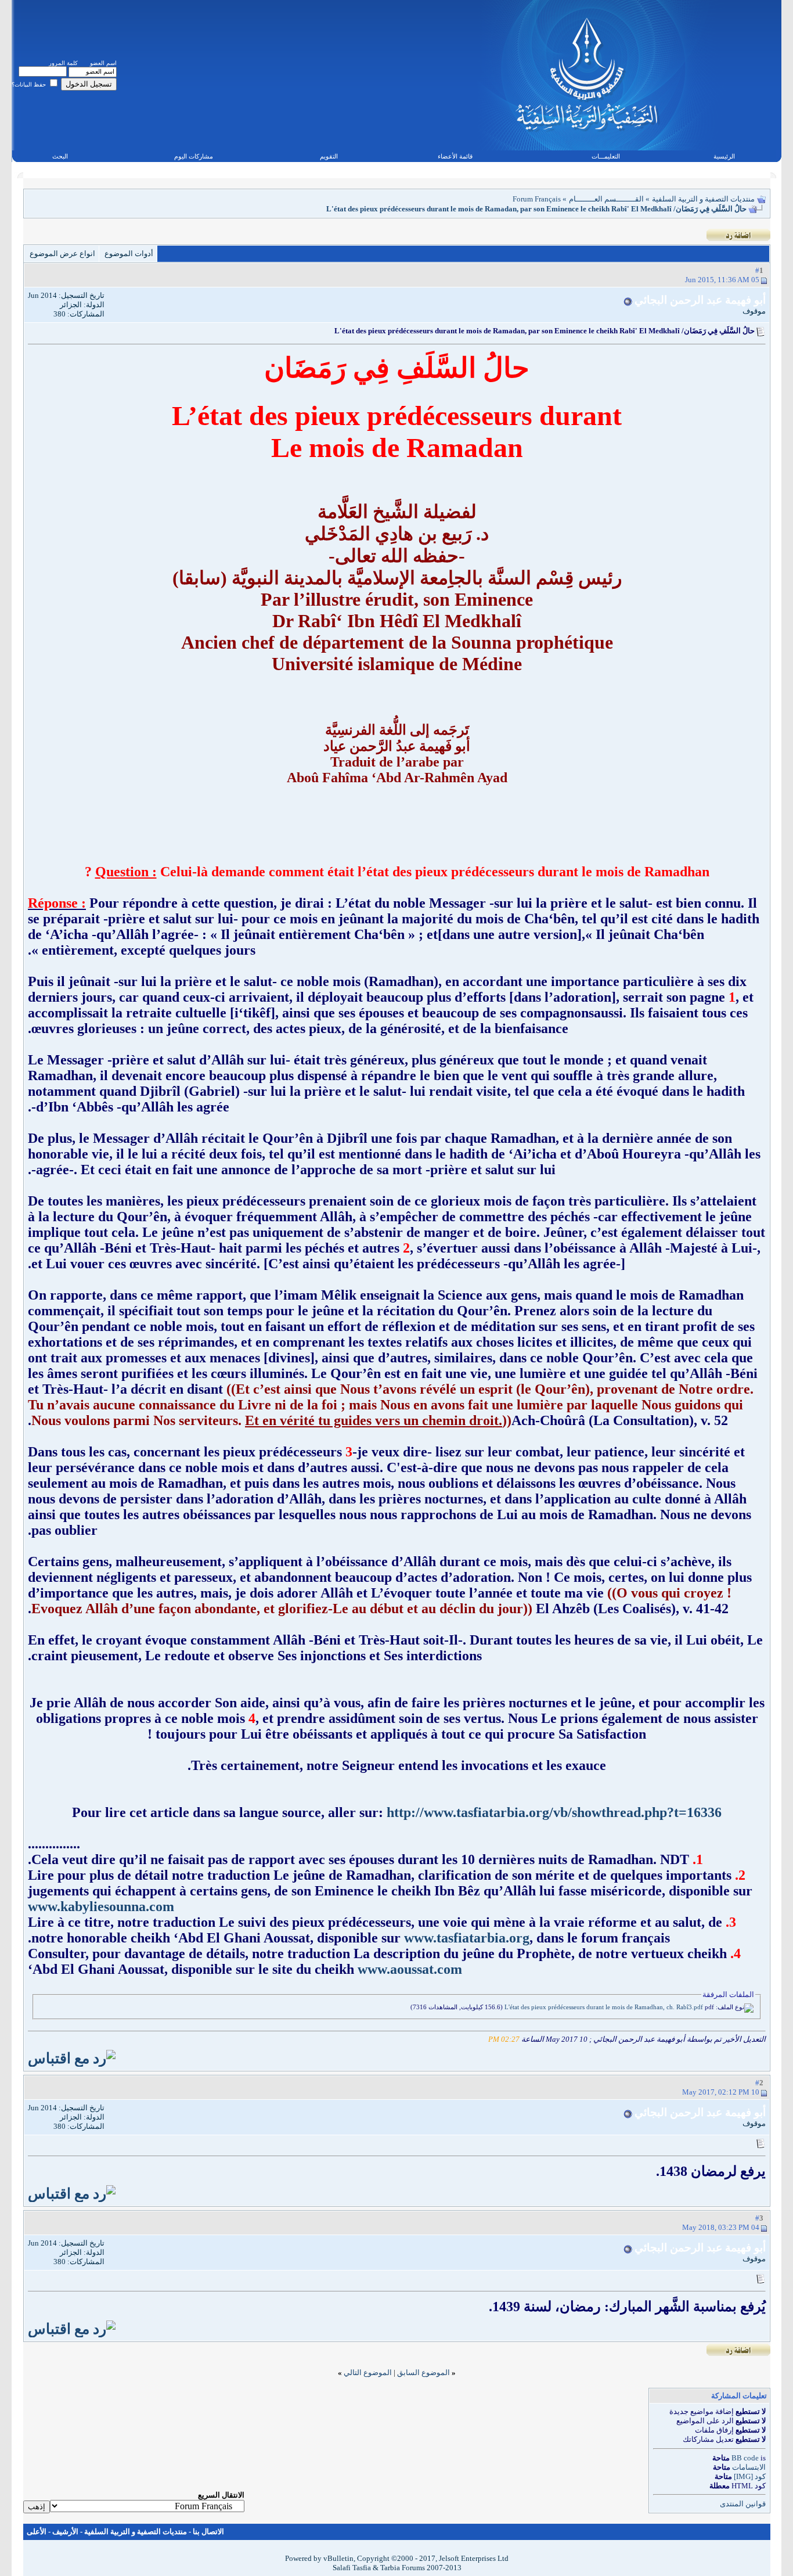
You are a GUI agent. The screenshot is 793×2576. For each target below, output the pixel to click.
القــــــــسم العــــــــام (606, 199)
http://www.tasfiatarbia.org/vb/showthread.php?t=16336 (554, 1812)
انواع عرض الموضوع (62, 253)
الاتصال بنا (208, 2532)
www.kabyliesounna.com (101, 1906)
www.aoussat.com (410, 1969)
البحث (60, 156)
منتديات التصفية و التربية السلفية (703, 199)
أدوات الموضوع (129, 253)
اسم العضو (103, 63)
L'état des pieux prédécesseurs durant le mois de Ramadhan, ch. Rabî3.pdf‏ (604, 2007)
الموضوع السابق (423, 2372)
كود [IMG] (750, 2476)
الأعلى (37, 2532)
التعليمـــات (606, 156)
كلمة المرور (63, 63)
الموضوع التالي (368, 2372)
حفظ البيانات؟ (30, 84)
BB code (745, 2458)
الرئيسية (724, 156)
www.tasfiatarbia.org (467, 1938)
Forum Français (537, 199)
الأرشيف (65, 2532)
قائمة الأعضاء (455, 156)
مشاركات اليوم (194, 156)
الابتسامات (749, 2467)
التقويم (329, 156)
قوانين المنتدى (743, 2504)
